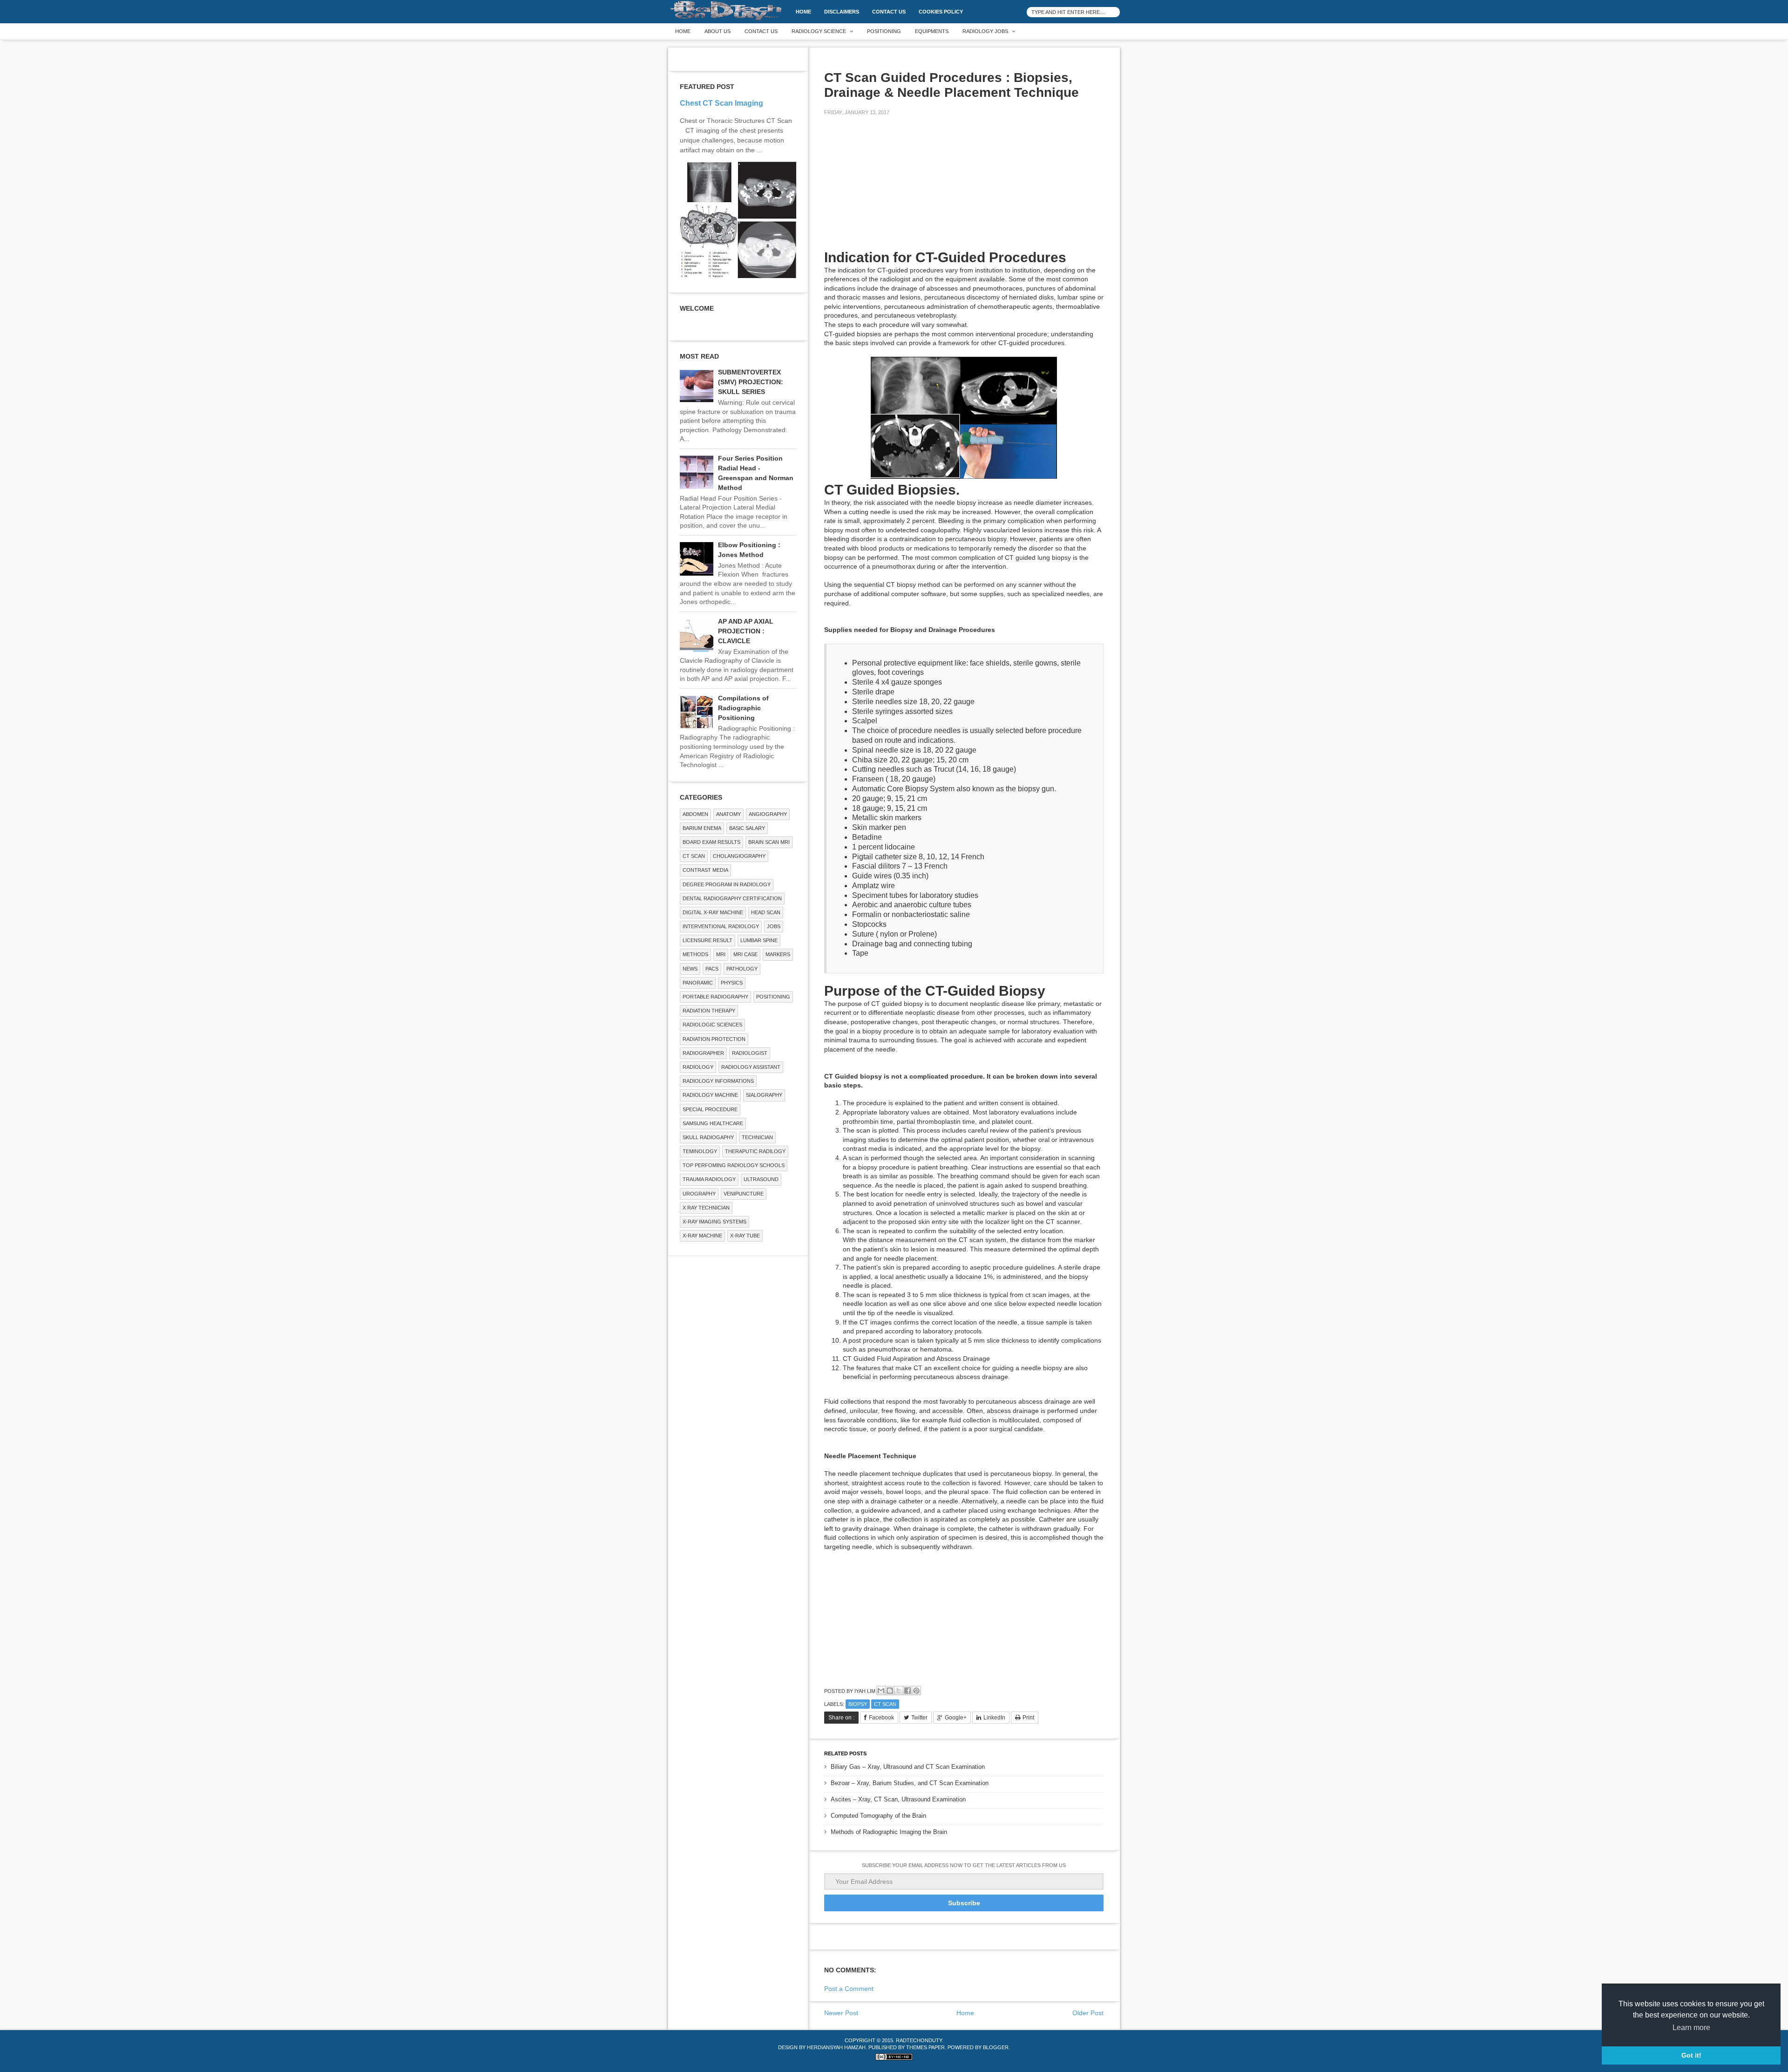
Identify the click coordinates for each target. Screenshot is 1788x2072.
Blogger (996, 2047)
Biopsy (858, 1704)
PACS (712, 969)
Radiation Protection (714, 1039)
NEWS (690, 969)
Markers (778, 954)
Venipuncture (744, 1194)
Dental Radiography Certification (732, 898)
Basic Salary (747, 828)
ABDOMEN (695, 814)
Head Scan (766, 912)
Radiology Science (819, 31)
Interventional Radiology (721, 926)
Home (803, 12)
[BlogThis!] (890, 1691)
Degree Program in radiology (727, 884)
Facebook (881, 1718)
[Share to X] (899, 1691)
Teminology (700, 1151)
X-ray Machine (702, 1236)
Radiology (698, 1067)
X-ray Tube (745, 1236)
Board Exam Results (711, 842)
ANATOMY (728, 814)
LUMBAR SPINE (759, 940)
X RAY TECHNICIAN (706, 1208)
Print (1028, 1718)
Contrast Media (705, 870)
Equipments (932, 31)
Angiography (768, 814)
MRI (721, 954)
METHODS (695, 954)
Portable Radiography (715, 997)
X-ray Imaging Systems (715, 1222)
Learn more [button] (1691, 2028)
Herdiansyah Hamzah (836, 2047)
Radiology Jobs (985, 31)
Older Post (1088, 2013)
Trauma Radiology (709, 1179)
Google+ (956, 1718)
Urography (699, 1194)
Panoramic (698, 983)
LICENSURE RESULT (708, 940)
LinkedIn (994, 1718)
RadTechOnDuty (919, 2040)
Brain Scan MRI (769, 842)
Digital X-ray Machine (713, 912)
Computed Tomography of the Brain (878, 1816)
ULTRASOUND (761, 1179)
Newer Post (841, 2013)
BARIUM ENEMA (702, 828)
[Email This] (881, 1691)
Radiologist (750, 1053)
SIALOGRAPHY (764, 1095)
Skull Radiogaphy (708, 1137)
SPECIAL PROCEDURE (710, 1109)
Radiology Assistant (751, 1067)
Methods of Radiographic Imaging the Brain (889, 1832)
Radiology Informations (718, 1081)
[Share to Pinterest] (916, 1691)
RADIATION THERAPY (709, 1011)
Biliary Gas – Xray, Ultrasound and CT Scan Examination (908, 1767)
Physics (732, 983)
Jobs (774, 926)
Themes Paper (925, 2047)
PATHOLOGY (742, 969)
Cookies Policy (941, 12)
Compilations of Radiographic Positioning (743, 708)
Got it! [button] (1691, 2055)
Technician (757, 1137)
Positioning (884, 31)
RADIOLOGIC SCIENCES (712, 1025)
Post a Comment (849, 1989)
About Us (718, 31)
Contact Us (889, 12)
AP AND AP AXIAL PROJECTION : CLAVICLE (746, 631)
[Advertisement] (894, 188)
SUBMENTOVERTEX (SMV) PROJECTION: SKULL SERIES (751, 382)
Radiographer (703, 1053)
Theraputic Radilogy (755, 1151)
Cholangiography (739, 856)
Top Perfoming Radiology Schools (734, 1165)
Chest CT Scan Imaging (721, 103)
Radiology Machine (710, 1095)
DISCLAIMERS (842, 12)
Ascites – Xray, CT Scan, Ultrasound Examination (898, 1799)
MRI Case (745, 954)
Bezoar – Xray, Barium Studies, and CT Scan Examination (910, 1783)
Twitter (919, 1718)
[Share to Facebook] (908, 1691)
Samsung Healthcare (713, 1123)
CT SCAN (885, 1704)
